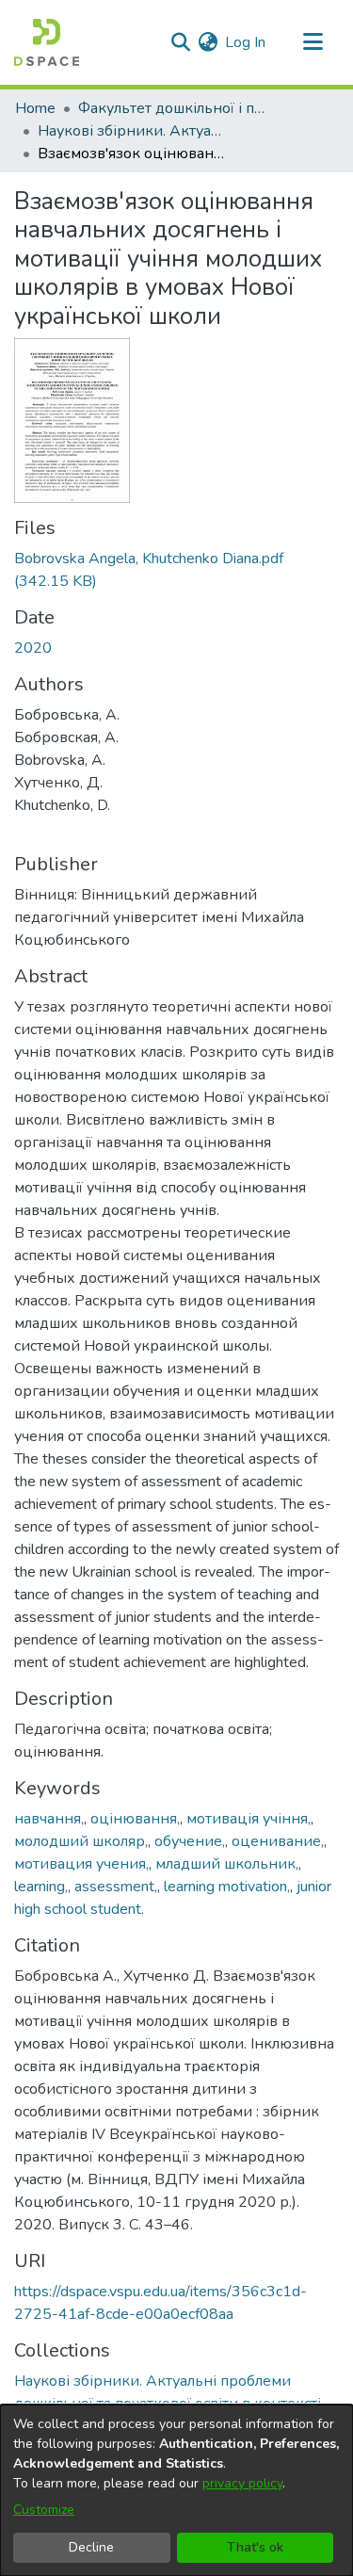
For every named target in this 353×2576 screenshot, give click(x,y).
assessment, (116, 1887)
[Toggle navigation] (313, 42)
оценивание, (278, 1841)
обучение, (190, 1841)
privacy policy (242, 2483)
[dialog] (176, 2490)
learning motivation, (227, 1887)
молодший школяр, (81, 1841)
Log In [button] (246, 42)
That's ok (255, 2547)
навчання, (49, 1819)
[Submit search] (180, 42)
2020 (33, 648)
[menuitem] (208, 42)
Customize (44, 2510)
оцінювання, (135, 1819)
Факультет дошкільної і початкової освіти (172, 108)
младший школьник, (227, 1864)
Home (35, 108)
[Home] (47, 42)
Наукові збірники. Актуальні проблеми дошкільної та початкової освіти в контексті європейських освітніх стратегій (132, 131)
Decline (91, 2547)
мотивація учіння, (249, 1819)
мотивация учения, (81, 1864)
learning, (41, 1887)
